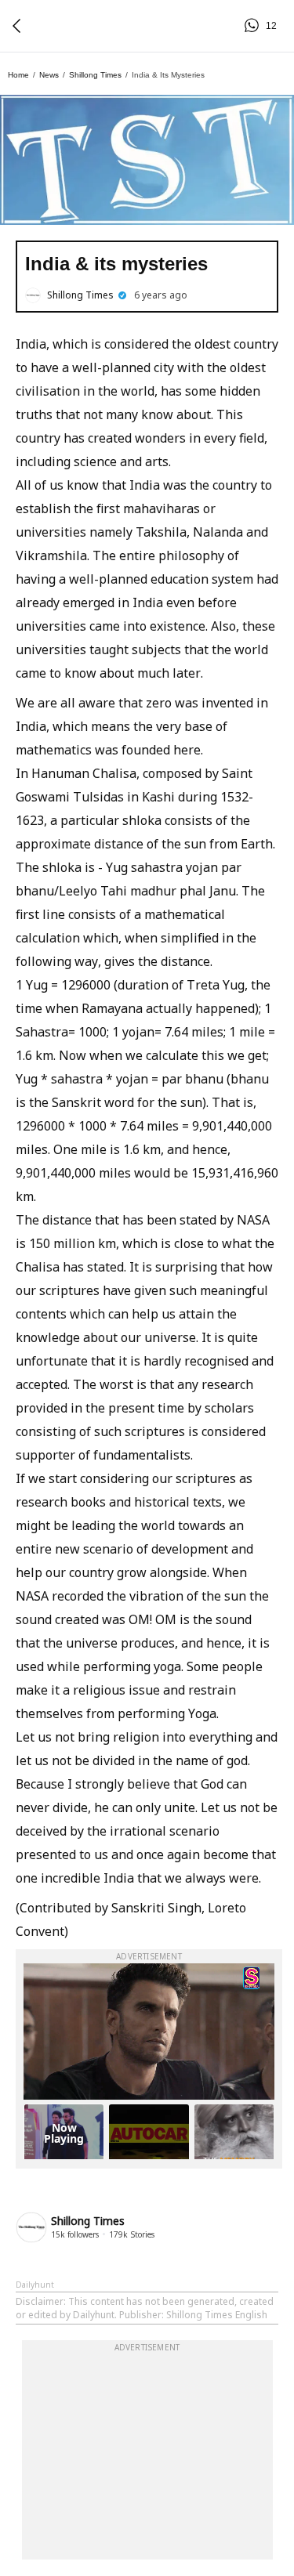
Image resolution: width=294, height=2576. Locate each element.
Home (18, 75)
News (49, 75)
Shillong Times (95, 75)
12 (254, 26)
